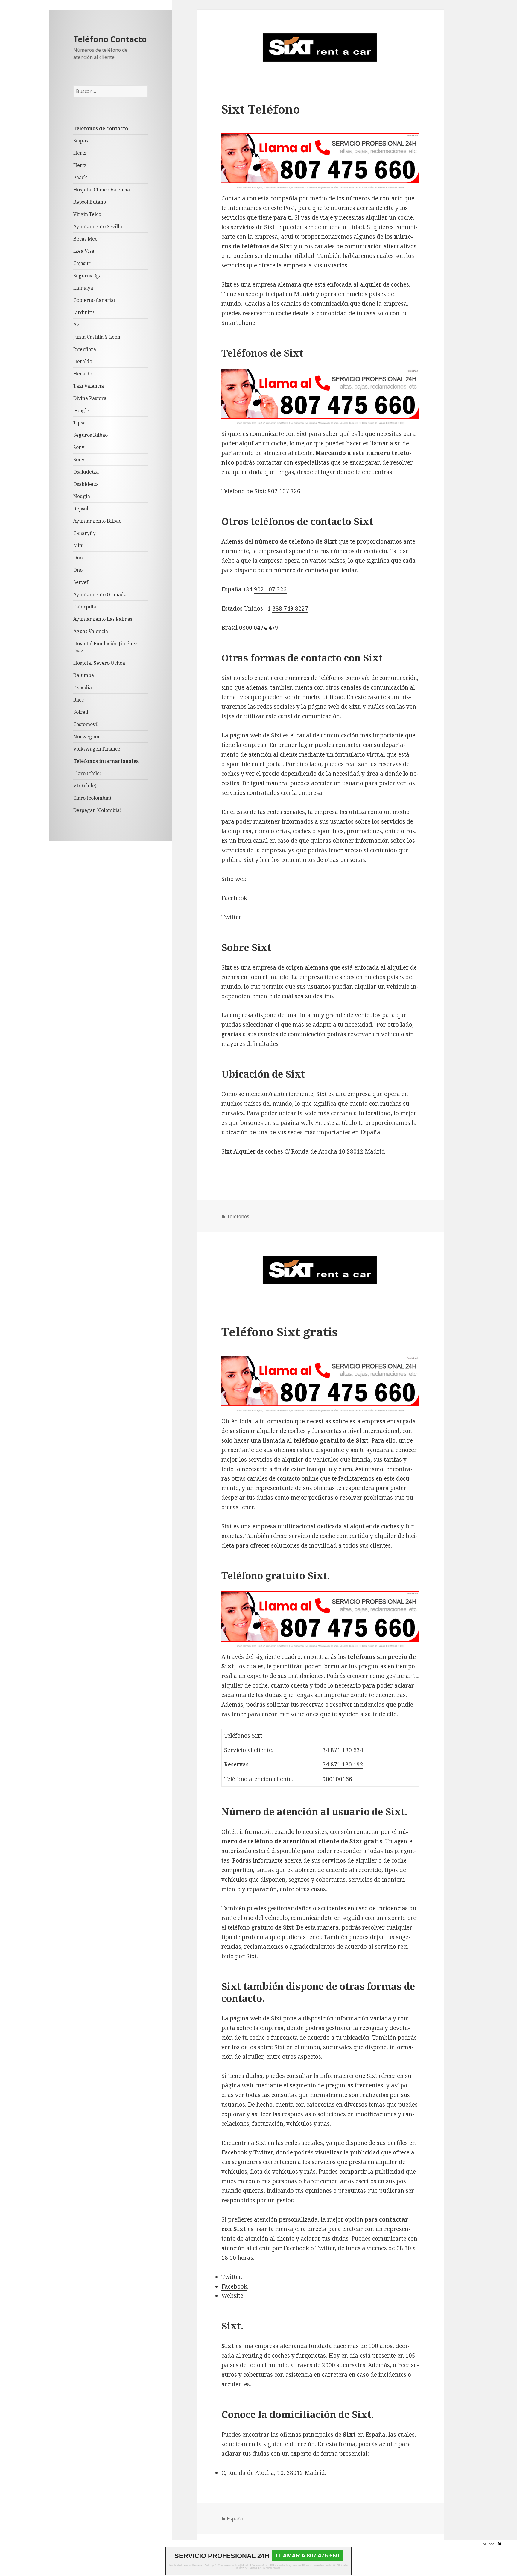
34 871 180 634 (343, 1750)
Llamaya (83, 288)
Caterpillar (86, 607)
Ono (78, 558)
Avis (78, 325)
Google (81, 410)
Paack (80, 177)
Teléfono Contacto (110, 39)
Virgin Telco (87, 214)
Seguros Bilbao (91, 435)
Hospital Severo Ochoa (99, 663)
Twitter (231, 917)
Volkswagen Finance (97, 749)
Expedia (83, 687)
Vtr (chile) (85, 786)
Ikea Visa (84, 251)
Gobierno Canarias (95, 300)
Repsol (81, 509)
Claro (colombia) (92, 798)
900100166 (337, 1779)
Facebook (234, 898)
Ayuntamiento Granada (100, 594)
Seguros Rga (88, 276)
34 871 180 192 (343, 1764)
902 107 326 (284, 491)
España (235, 2519)
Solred (81, 712)
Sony (79, 447)
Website (232, 2296)
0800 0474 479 (259, 628)
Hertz (80, 153)
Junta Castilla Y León (97, 337)
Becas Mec (85, 239)
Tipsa (79, 423)
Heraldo (83, 361)
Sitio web (234, 879)
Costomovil (86, 724)
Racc (79, 700)
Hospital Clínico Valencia (102, 190)
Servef (81, 582)
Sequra (82, 141)
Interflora (85, 349)
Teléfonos (238, 1216)
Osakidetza (86, 472)
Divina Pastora (90, 398)
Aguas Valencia (91, 631)
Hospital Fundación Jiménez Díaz (105, 647)
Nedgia (82, 496)
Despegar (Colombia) (97, 810)
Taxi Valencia (89, 386)
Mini (79, 545)
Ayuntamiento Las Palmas (103, 619)
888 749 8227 (290, 608)
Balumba (84, 675)
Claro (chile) (87, 773)
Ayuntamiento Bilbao (97, 521)
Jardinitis (84, 312)
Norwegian (86, 737)
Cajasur (82, 263)
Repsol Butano (90, 202)
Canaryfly (85, 533)
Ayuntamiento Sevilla (98, 226)
